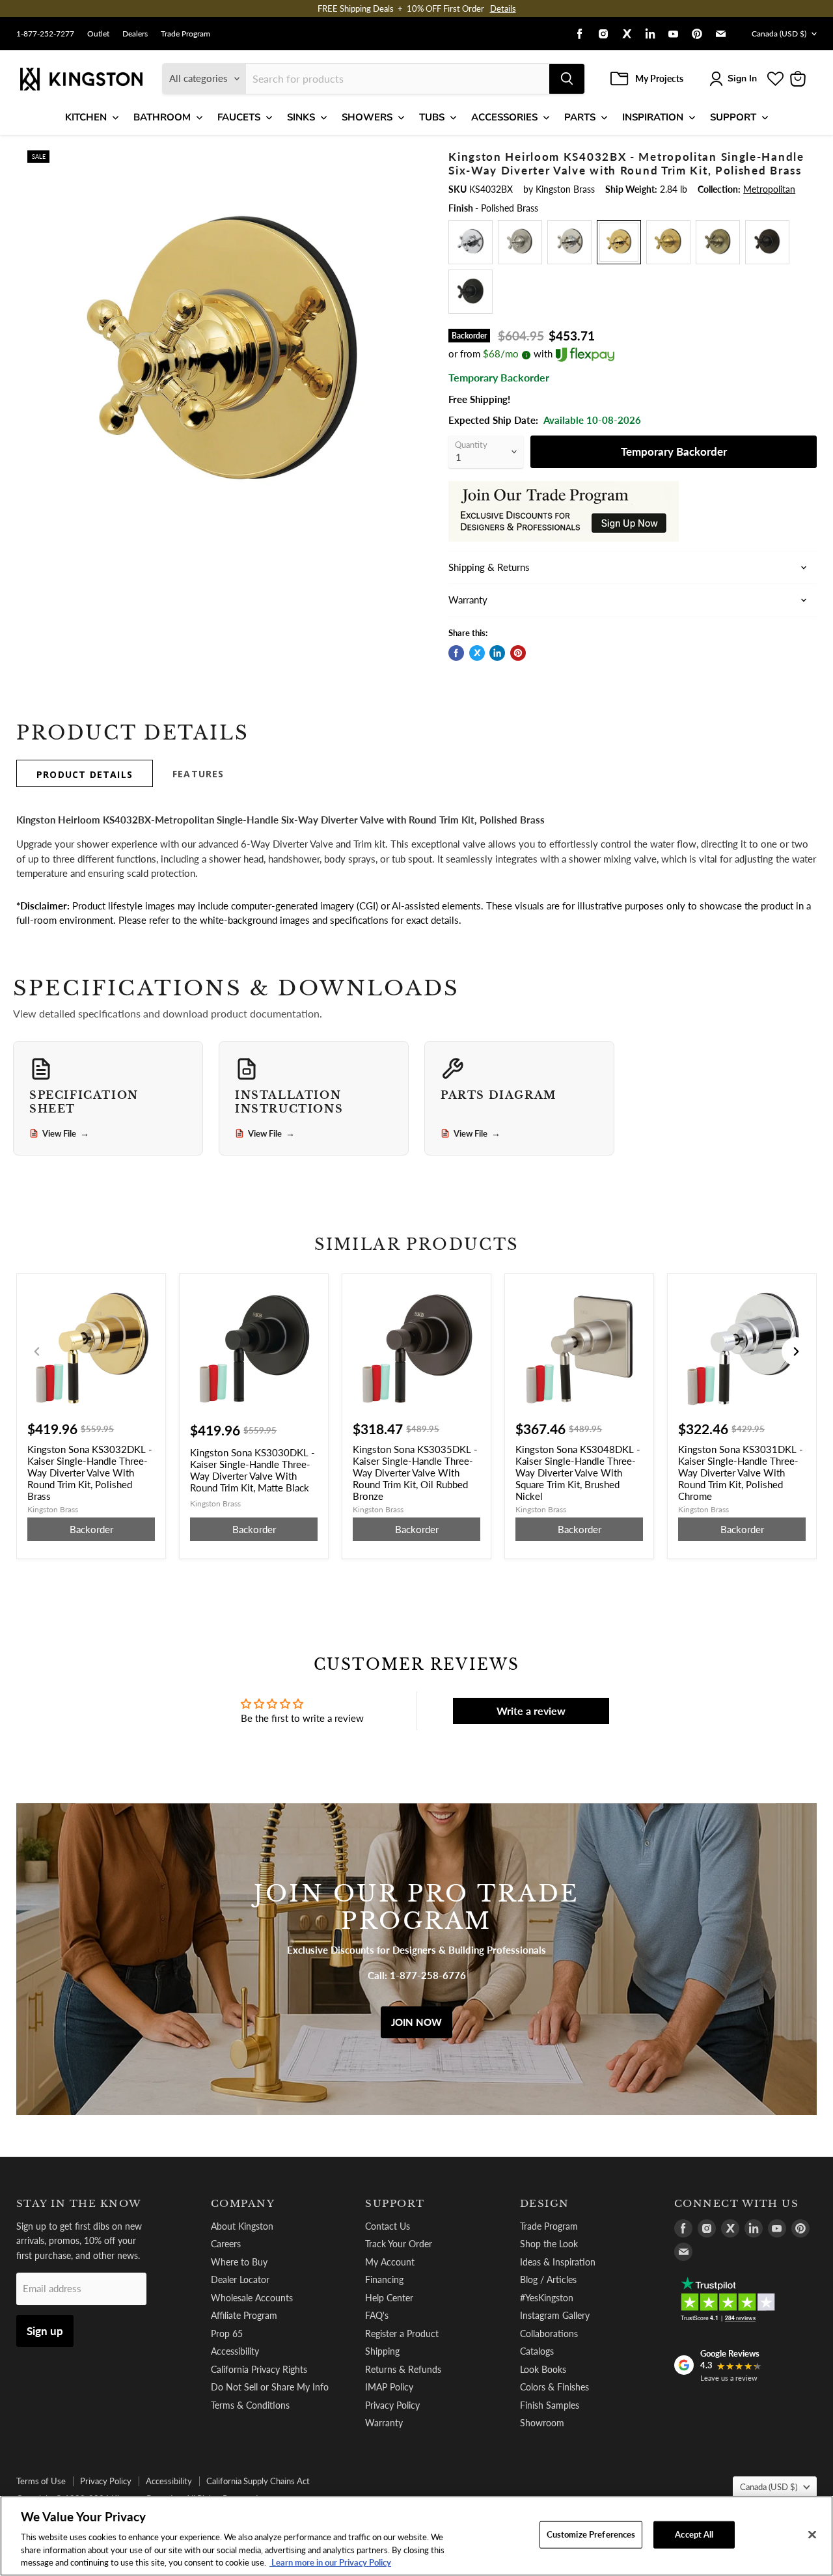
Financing (384, 2279)
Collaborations (549, 2334)
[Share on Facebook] (456, 653)
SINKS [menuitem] (301, 117)
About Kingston (242, 2226)
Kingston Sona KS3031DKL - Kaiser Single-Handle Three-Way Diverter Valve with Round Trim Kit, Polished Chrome (741, 1473)
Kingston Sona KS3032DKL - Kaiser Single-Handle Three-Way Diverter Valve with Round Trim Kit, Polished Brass (90, 1473)
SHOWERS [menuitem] (367, 117)
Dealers (135, 34)
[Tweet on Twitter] (477, 653)
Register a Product (402, 2334)
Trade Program (185, 34)
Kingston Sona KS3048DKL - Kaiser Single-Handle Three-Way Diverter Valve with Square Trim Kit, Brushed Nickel (578, 1473)
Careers (226, 2244)
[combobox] (398, 79)
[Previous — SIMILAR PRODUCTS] (37, 1351)
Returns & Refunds (403, 2369)
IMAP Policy (389, 2387)
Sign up (45, 2331)
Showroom (542, 2423)
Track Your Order (399, 2244)
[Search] (567, 79)
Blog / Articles (548, 2279)
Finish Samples (550, 2405)
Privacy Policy (392, 2405)
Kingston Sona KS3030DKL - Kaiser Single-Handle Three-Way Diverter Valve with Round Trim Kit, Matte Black (253, 1470)
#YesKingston (547, 2298)
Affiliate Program (244, 2315)
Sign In (742, 78)
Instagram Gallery (555, 2315)
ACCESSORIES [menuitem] (504, 117)
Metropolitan (769, 189)
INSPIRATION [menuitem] (653, 117)
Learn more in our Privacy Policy (330, 2562)
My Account (390, 2262)
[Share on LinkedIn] (497, 653)
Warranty (384, 2423)
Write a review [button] (531, 1710)
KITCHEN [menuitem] (86, 117)
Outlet (98, 34)
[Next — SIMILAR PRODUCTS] (796, 1351)
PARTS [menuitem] (580, 117)
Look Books (543, 2369)
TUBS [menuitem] (432, 117)
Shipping (382, 2351)
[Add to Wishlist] (408, 159)
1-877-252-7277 (45, 34)
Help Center (389, 2298)
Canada (779, 34)
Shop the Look (549, 2244)
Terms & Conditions (250, 2405)
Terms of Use (41, 2481)
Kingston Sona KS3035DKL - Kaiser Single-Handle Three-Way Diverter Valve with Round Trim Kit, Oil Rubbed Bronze (415, 1473)
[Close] (812, 2535)
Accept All (694, 2534)
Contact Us (388, 2226)
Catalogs (537, 2351)
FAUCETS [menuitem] (239, 117)
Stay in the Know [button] (79, 2204)
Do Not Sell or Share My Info (270, 2387)
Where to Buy (239, 2262)
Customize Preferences (591, 2534)
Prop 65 (227, 2334)
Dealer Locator (240, 2279)
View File (66, 1133)
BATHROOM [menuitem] (162, 117)
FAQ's (377, 2315)
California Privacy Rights (259, 2369)
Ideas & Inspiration (558, 2262)
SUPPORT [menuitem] (733, 117)
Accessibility (235, 2351)
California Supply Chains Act (258, 2481)
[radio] (471, 242)
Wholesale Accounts (252, 2298)
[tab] (85, 773)
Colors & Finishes (554, 2387)
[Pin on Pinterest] (518, 653)
